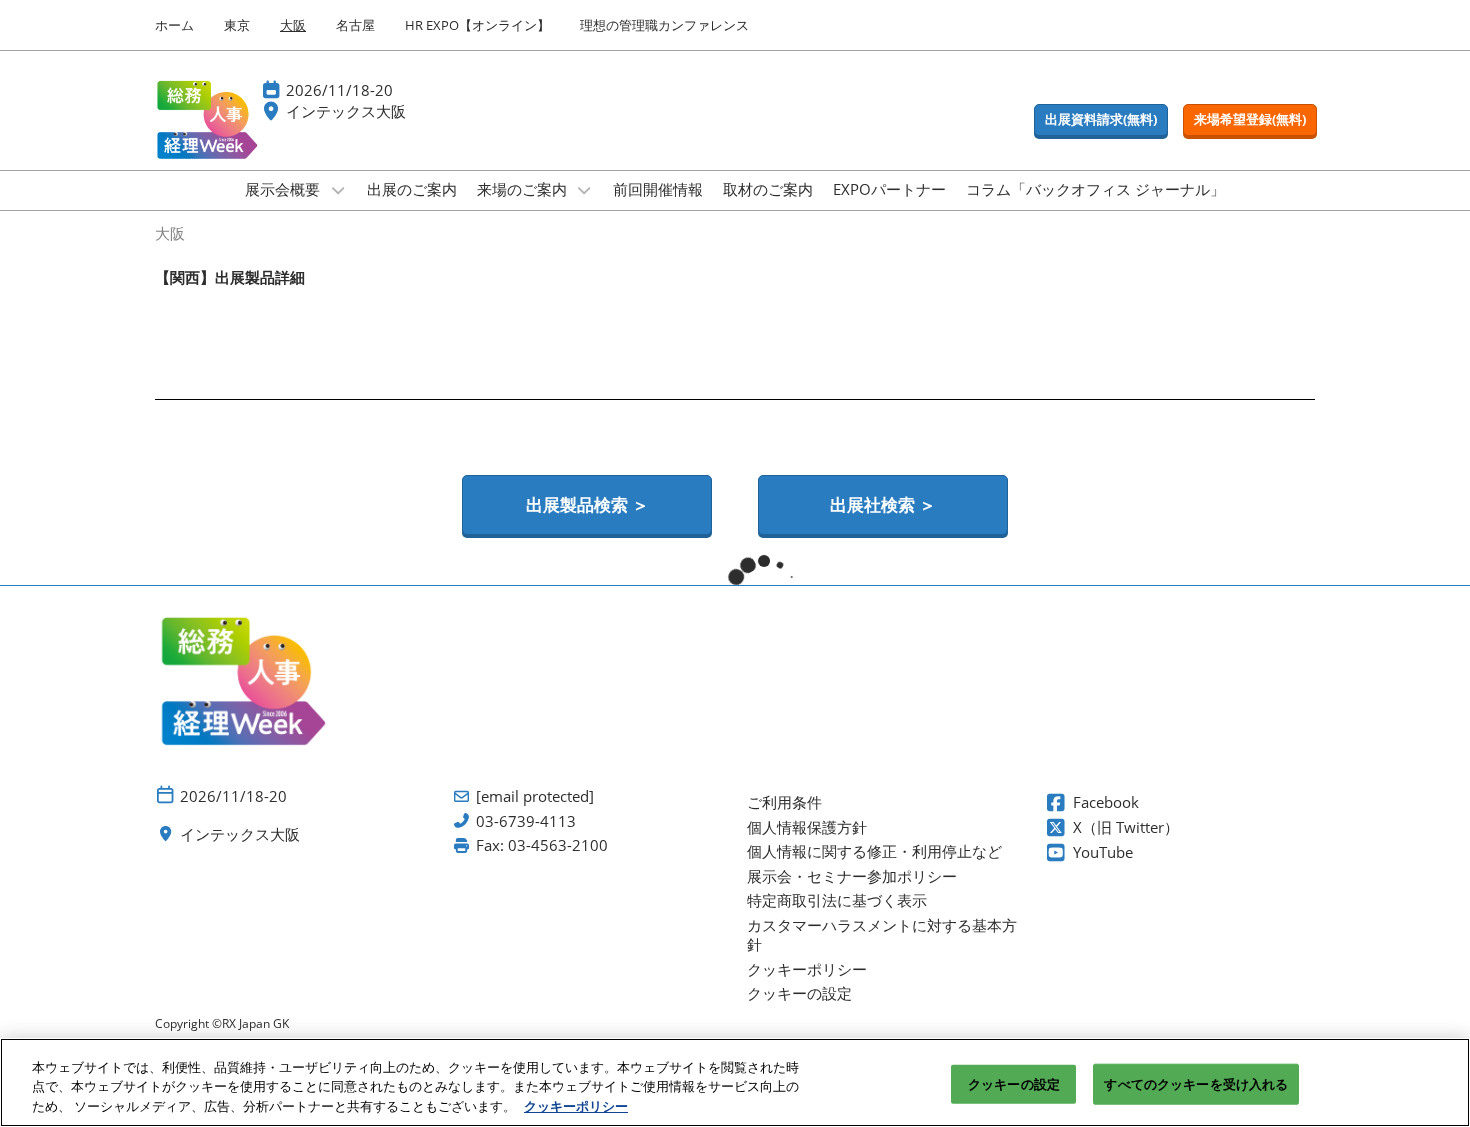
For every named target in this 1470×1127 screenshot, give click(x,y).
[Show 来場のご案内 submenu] (585, 190)
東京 (237, 25)
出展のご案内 (412, 189)
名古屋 (355, 25)
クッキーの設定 (1014, 1083)
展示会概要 (284, 189)
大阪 (293, 25)
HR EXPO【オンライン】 (477, 25)
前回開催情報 (658, 189)
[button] (1101, 120)
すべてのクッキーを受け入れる (1196, 1083)
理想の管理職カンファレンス (664, 25)
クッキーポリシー (576, 1106)
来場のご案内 (524, 189)
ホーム (174, 25)
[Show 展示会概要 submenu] (338, 190)
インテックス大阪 (346, 111)
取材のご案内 (768, 189)
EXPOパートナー (889, 189)
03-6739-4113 (526, 821)
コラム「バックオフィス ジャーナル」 (1095, 189)
